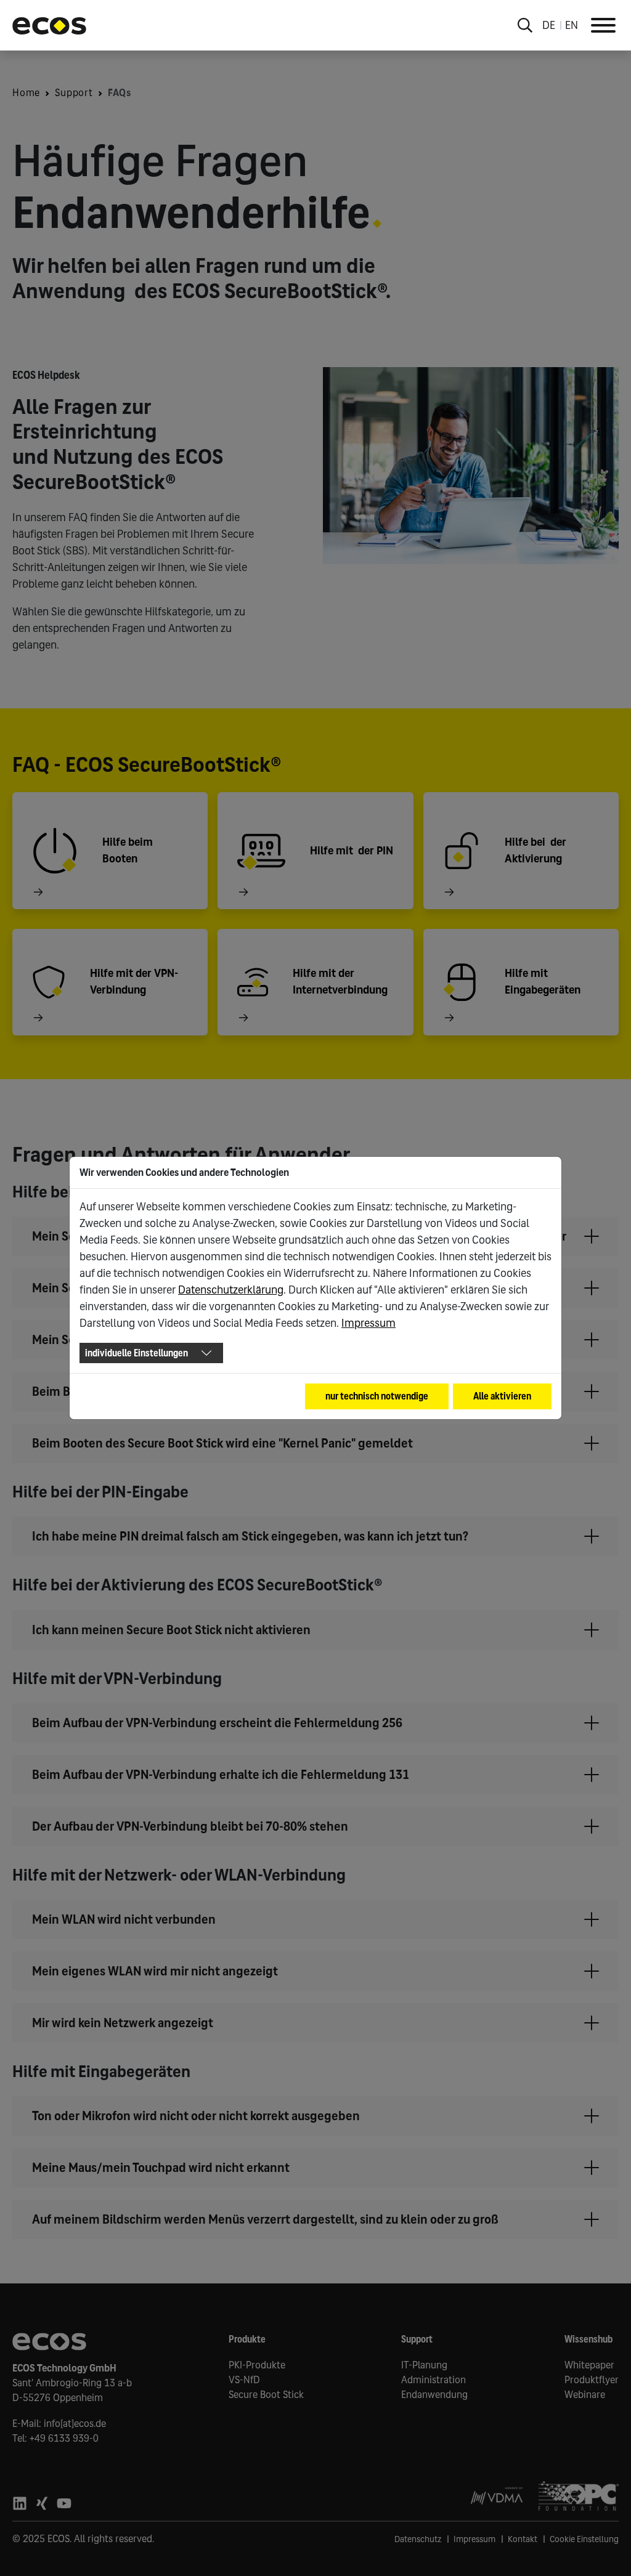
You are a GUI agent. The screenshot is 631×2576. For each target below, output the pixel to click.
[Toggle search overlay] (525, 25)
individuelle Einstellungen (136, 1353)
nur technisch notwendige (377, 1396)
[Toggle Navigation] (603, 25)
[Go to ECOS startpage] (49, 25)
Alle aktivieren (502, 1396)
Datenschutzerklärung (231, 1290)
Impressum (368, 1323)
